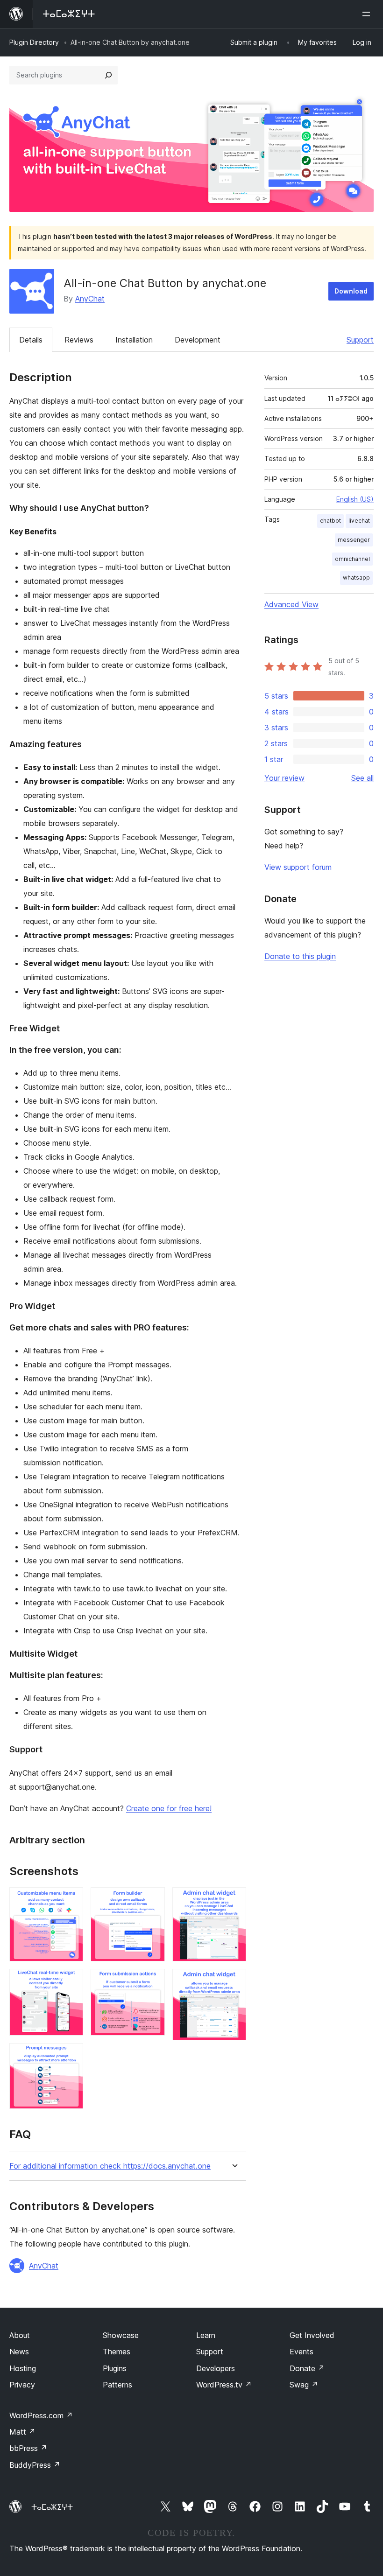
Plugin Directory (34, 42)
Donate (307, 2368)
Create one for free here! (169, 1808)
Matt (22, 2432)
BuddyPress (35, 2465)
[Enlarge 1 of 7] (71, 1900)
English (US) (355, 499)
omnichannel (352, 559)
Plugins (115, 2368)
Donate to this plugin (300, 956)
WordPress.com (41, 2415)
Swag (304, 2385)
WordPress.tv (224, 2385)
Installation (134, 340)
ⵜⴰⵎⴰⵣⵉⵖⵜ (52, 2507)
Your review (284, 778)
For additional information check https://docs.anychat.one (110, 2166)
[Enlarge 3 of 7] (71, 2056)
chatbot (330, 521)
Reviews (79, 340)
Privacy (22, 2385)
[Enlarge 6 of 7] (234, 1900)
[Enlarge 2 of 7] (71, 1981)
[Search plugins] (108, 75)
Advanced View (291, 604)
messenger (354, 540)
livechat (359, 521)
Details (31, 340)
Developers (216, 2368)
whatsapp (356, 577)
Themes (117, 2352)
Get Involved (312, 2335)
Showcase (121, 2335)
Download (351, 291)
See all (362, 778)
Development (198, 340)
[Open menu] (368, 14)
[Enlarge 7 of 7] (234, 1981)
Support (360, 340)
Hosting (23, 2368)
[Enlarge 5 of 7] (152, 1981)
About (20, 2335)
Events (301, 2352)
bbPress (28, 2448)
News (19, 2352)
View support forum (298, 867)
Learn (206, 2335)
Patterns (117, 2385)
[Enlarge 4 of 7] (152, 1900)
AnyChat (90, 299)
